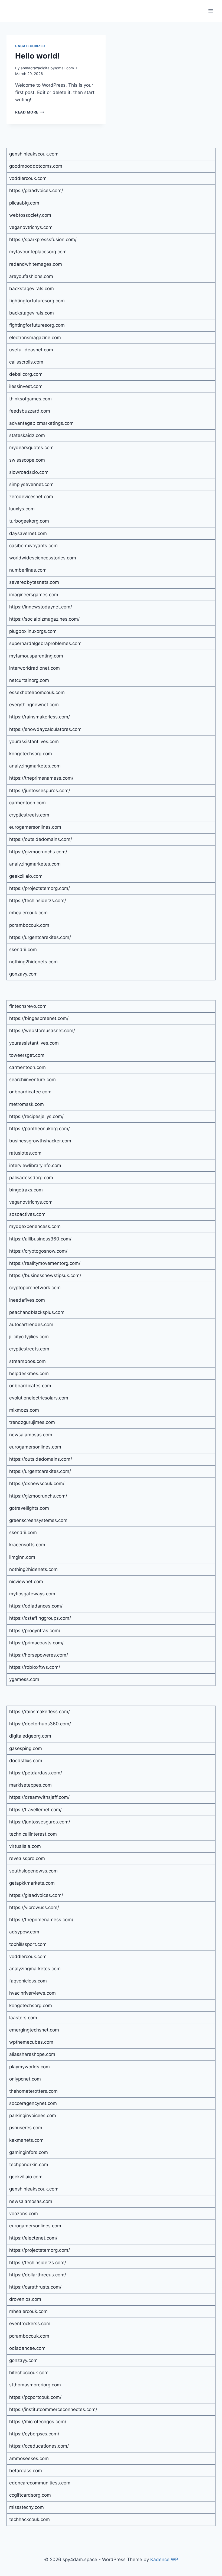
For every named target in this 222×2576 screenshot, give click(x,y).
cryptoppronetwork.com (35, 1288)
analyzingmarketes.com (35, 766)
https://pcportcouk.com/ (35, 2397)
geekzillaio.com (26, 876)
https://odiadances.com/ (36, 1606)
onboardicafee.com (30, 1092)
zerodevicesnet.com (31, 497)
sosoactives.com (27, 1214)
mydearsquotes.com (31, 448)
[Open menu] (210, 11)
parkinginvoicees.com (33, 2115)
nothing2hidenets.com (33, 962)
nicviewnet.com (26, 1582)
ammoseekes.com (29, 2458)
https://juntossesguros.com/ (40, 790)
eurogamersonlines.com (35, 827)
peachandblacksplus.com (37, 1312)
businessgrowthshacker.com (40, 1141)
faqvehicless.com (28, 1981)
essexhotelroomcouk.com (37, 692)
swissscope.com (27, 460)
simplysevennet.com (31, 484)
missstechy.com (27, 2507)
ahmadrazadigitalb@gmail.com (47, 68)
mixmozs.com (24, 1410)
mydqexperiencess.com (35, 1226)
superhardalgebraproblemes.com (45, 643)
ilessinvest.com (26, 386)
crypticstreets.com (29, 815)
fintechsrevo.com (28, 1006)
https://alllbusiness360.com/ (40, 1239)
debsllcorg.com (26, 374)
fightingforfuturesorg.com (37, 301)
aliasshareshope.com (32, 2054)
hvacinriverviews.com (32, 1993)
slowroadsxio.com (29, 472)
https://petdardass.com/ (36, 1773)
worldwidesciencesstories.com (43, 558)
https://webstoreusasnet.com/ (42, 1031)
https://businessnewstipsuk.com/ (45, 1275)
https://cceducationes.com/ (39, 2446)
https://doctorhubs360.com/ (40, 1724)
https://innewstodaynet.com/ (41, 607)
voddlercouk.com (28, 178)
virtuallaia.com (25, 1846)
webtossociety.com (30, 215)
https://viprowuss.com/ (34, 1907)
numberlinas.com (28, 570)
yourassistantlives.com (34, 741)
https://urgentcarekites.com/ (40, 937)
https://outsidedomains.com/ (41, 839)
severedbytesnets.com (34, 582)
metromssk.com (27, 1104)
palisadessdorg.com (31, 1178)
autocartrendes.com (31, 1324)
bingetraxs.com (26, 1190)
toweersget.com (27, 1055)
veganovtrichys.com (31, 227)
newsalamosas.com (31, 1435)
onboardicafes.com (30, 1386)
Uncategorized (30, 46)
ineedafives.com (27, 1300)
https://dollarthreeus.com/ (38, 2275)
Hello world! (37, 56)
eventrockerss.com (30, 2324)
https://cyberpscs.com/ (34, 2434)
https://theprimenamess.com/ (41, 778)
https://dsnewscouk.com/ (37, 1483)
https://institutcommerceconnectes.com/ (53, 2409)
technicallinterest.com (33, 1834)
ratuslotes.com (25, 1153)
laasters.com (23, 2018)
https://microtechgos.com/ (38, 2422)
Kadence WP (164, 2559)
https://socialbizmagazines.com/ (44, 619)
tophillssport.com (28, 1944)
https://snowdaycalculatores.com (45, 729)
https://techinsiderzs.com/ (38, 900)
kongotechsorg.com (31, 754)
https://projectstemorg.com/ (40, 888)
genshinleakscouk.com (34, 154)
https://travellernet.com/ (35, 1810)
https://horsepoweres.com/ (39, 1655)
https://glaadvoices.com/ (36, 190)
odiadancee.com (27, 2348)
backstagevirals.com (32, 289)
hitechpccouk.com (29, 2373)
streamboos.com (27, 1361)
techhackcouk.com (30, 2519)
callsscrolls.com (26, 362)
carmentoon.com (27, 803)
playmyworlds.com (30, 2067)
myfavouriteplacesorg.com (38, 252)
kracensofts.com (27, 1545)
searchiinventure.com (32, 1080)
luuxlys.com (22, 509)
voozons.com (24, 2214)
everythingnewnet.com (34, 705)
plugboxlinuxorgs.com (33, 631)
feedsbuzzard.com (30, 411)
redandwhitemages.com (36, 264)
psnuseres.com (26, 2128)
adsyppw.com (24, 1932)
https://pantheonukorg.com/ (40, 1129)
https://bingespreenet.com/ (39, 1018)
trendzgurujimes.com (32, 1422)
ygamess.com (24, 1679)
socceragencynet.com (33, 2103)
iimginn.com (22, 1557)
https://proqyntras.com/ (35, 1631)
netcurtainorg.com (29, 680)
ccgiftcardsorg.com (30, 2495)
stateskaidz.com (27, 435)
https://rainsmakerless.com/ (40, 717)
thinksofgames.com (30, 399)
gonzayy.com (23, 974)
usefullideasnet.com (31, 350)
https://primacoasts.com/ (36, 1643)
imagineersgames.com (34, 595)
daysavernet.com (28, 533)
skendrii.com (23, 950)
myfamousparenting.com (36, 656)
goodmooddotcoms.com (36, 166)
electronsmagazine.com (35, 338)
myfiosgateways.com (32, 1594)
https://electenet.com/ (33, 2238)
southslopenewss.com (33, 1871)
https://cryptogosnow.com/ (38, 1251)
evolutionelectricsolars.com (39, 1398)
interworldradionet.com (35, 668)
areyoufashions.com (31, 276)
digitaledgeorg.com (30, 1736)
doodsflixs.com (26, 1761)
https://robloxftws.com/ (35, 1667)
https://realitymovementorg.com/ (45, 1263)
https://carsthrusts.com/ (35, 2287)
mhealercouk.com (28, 913)
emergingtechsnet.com (34, 2030)
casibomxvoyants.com (33, 546)
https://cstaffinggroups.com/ (40, 1618)
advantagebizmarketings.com (41, 423)
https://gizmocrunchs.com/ (38, 852)
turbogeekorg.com (29, 521)
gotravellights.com (29, 1508)
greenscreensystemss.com (38, 1520)
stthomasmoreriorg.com (35, 2385)
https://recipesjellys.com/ (36, 1116)
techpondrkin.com (29, 2165)
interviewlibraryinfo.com (35, 1165)
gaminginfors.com (29, 2152)
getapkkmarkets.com (32, 1883)
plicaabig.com (24, 203)
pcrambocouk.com (29, 925)
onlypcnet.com (25, 2079)
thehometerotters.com (33, 2091)
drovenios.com (25, 2299)
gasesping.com (26, 1748)
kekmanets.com (26, 2140)
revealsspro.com (27, 1858)
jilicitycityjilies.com (29, 1337)
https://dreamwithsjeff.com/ (39, 1797)
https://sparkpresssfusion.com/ (43, 239)
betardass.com (26, 2471)
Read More (30, 112)
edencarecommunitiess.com (40, 2483)
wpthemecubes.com (31, 2042)
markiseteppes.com (30, 1785)
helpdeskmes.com (29, 1373)
